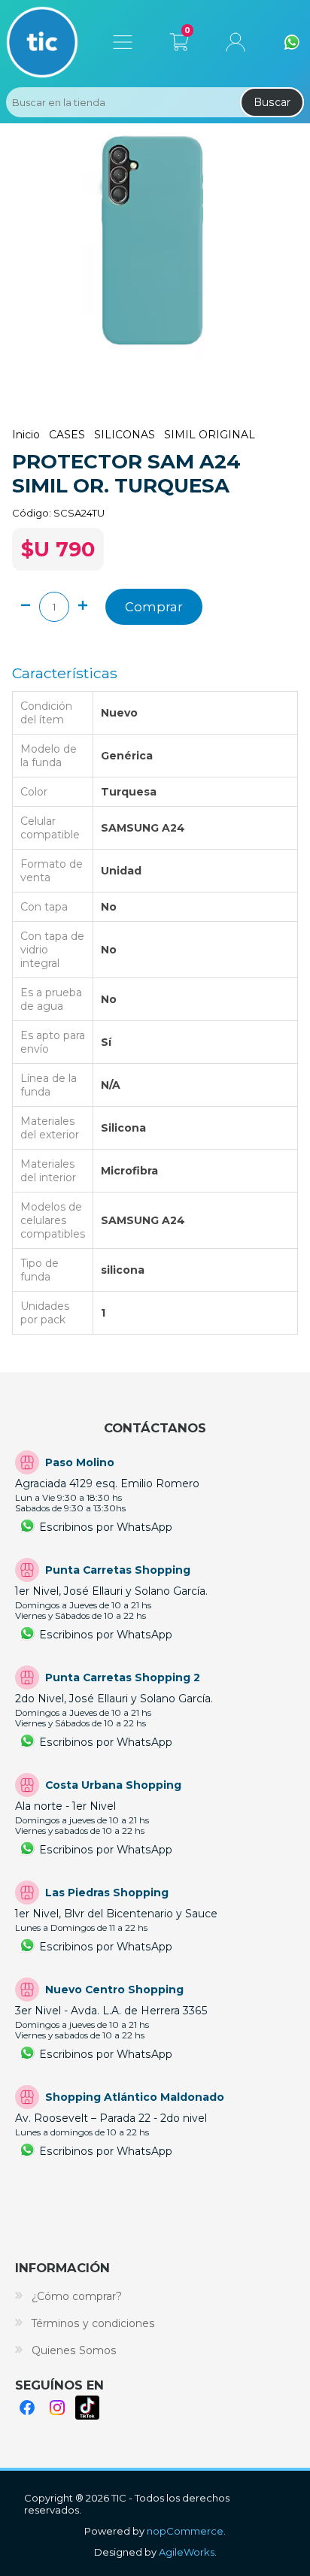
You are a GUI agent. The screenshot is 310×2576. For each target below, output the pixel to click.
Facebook (27, 2408)
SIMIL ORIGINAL (210, 435)
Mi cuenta (236, 42)
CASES (67, 435)
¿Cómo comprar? (77, 2296)
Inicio (26, 435)
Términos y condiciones (93, 2323)
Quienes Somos (74, 2350)
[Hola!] (292, 42)
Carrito (179, 39)
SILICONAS (125, 435)
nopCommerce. (186, 2531)
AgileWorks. (188, 2552)
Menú (123, 42)
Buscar (272, 102)
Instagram (57, 2408)
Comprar (154, 607)
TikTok (87, 2408)
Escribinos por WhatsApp (106, 1527)
